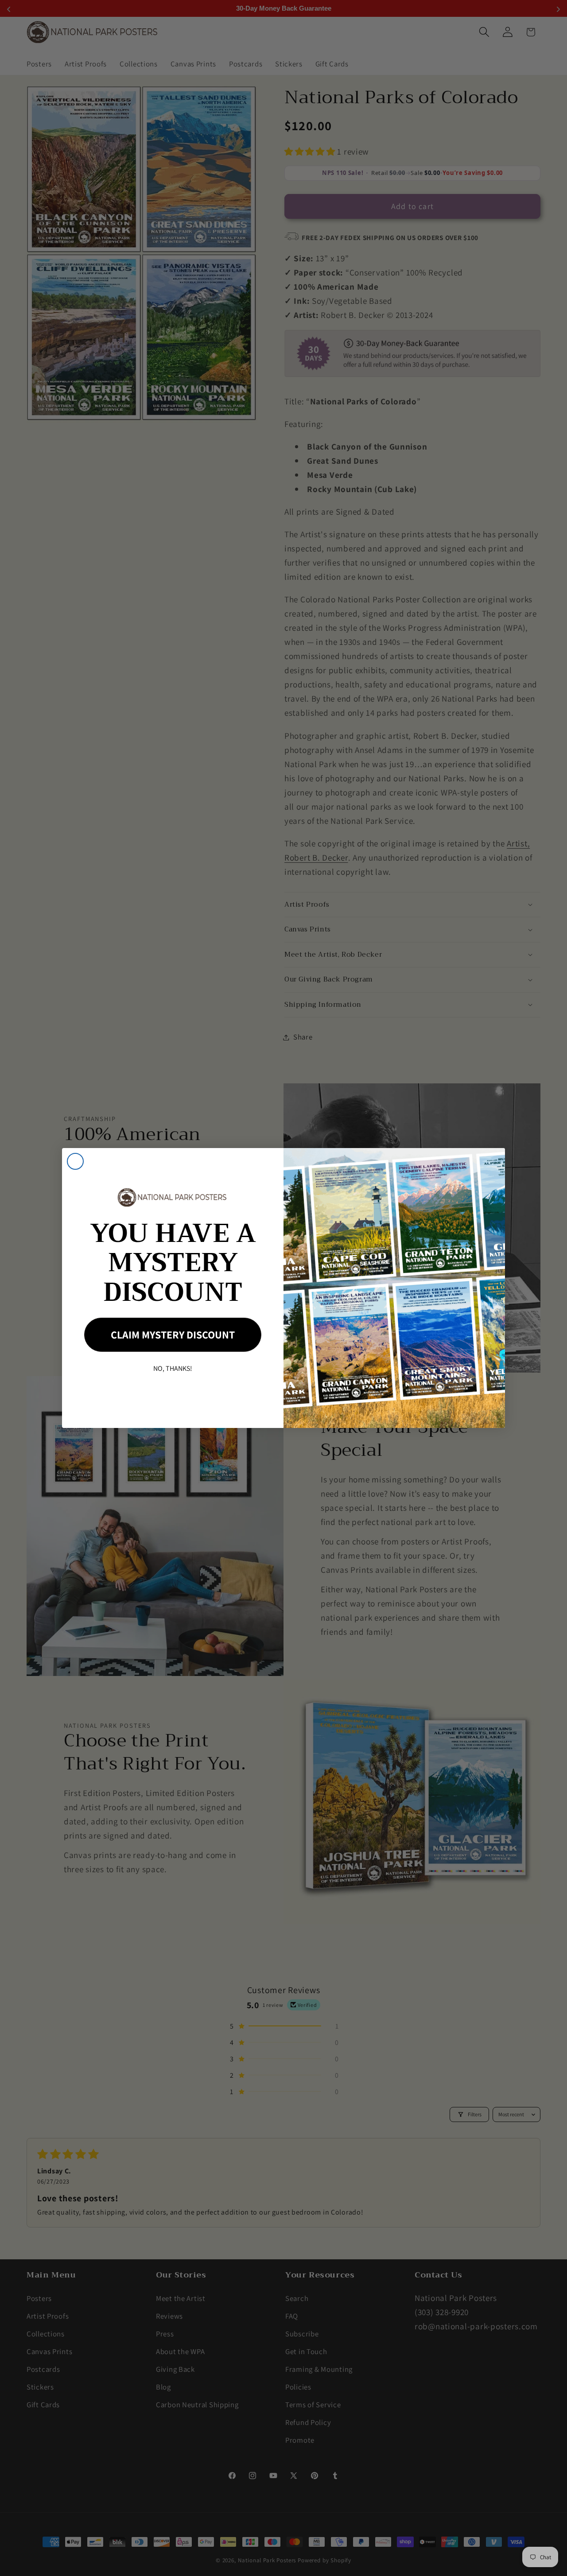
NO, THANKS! (173, 1368)
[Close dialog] (75, 1161)
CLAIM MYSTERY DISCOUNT (173, 1335)
